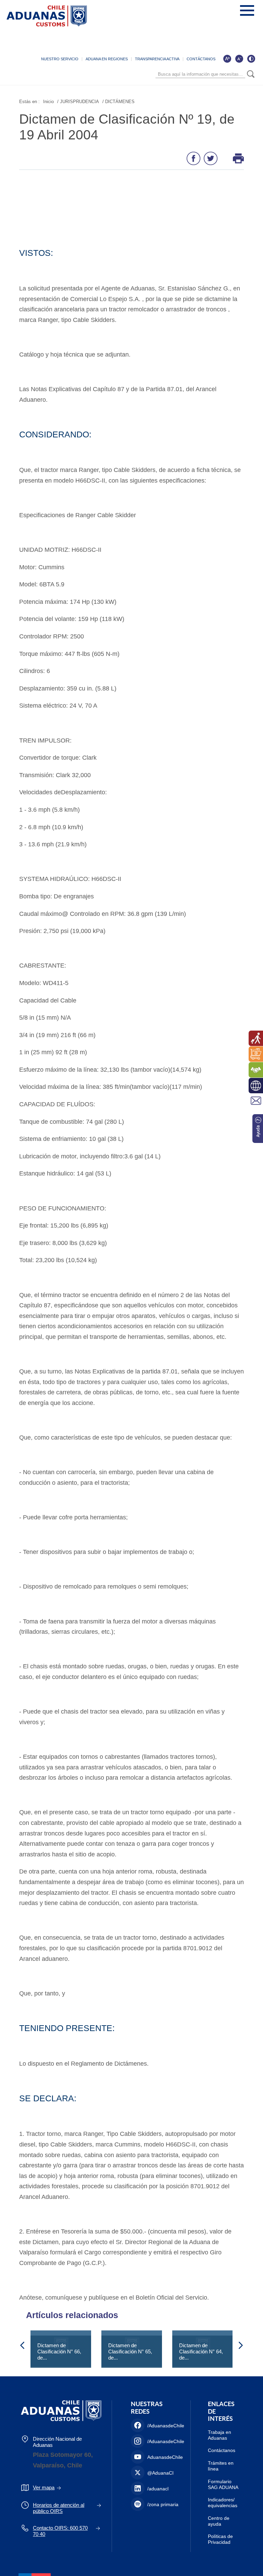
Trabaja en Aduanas (220, 2435)
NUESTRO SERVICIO (60, 59)
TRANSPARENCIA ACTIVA (157, 59)
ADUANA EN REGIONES (107, 59)
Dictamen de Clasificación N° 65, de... (130, 2351)
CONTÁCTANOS (201, 59)
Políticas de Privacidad (220, 2539)
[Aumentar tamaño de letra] (227, 59)
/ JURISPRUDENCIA (78, 102)
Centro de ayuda (219, 2521)
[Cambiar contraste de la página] (251, 59)
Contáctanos (222, 2450)
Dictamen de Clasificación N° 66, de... (59, 2351)
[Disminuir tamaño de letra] (239, 59)
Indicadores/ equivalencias (223, 2503)
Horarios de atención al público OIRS (59, 2508)
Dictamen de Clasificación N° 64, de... (201, 2351)
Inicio (48, 102)
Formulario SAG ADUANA (223, 2484)
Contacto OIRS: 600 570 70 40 (60, 2531)
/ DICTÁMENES (118, 102)
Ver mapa (44, 2487)
